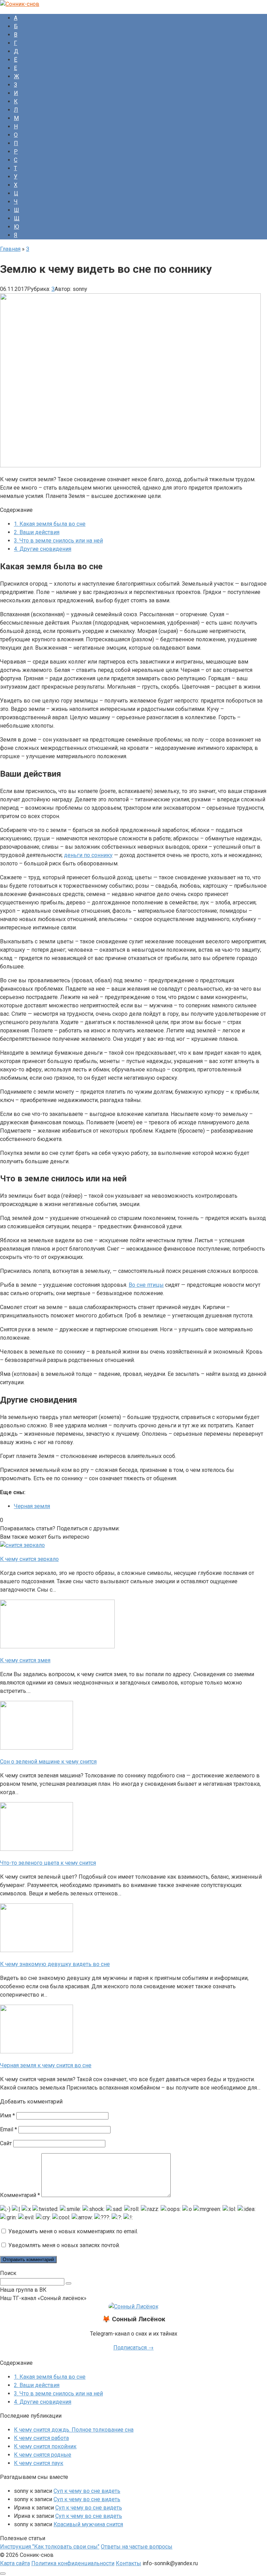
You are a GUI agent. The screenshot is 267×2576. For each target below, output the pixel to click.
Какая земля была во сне (50, 524)
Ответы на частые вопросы (137, 2547)
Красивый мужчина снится (88, 2524)
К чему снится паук (39, 2463)
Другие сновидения (43, 549)
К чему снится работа (41, 2438)
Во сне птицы (146, 1285)
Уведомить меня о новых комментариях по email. (73, 2231)
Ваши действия (37, 532)
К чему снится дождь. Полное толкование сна (74, 2430)
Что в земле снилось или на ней (58, 541)
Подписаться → (133, 2348)
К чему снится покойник (45, 2446)
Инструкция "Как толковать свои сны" (50, 2547)
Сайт (6, 2143)
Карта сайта (15, 2563)
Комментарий (20, 2195)
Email (9, 2129)
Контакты (128, 2563)
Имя (7, 2115)
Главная (10, 249)
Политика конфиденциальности (73, 2563)
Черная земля (32, 1506)
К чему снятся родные (43, 2455)
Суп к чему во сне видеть (87, 2491)
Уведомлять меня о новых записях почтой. (64, 2245)
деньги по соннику (88, 855)
